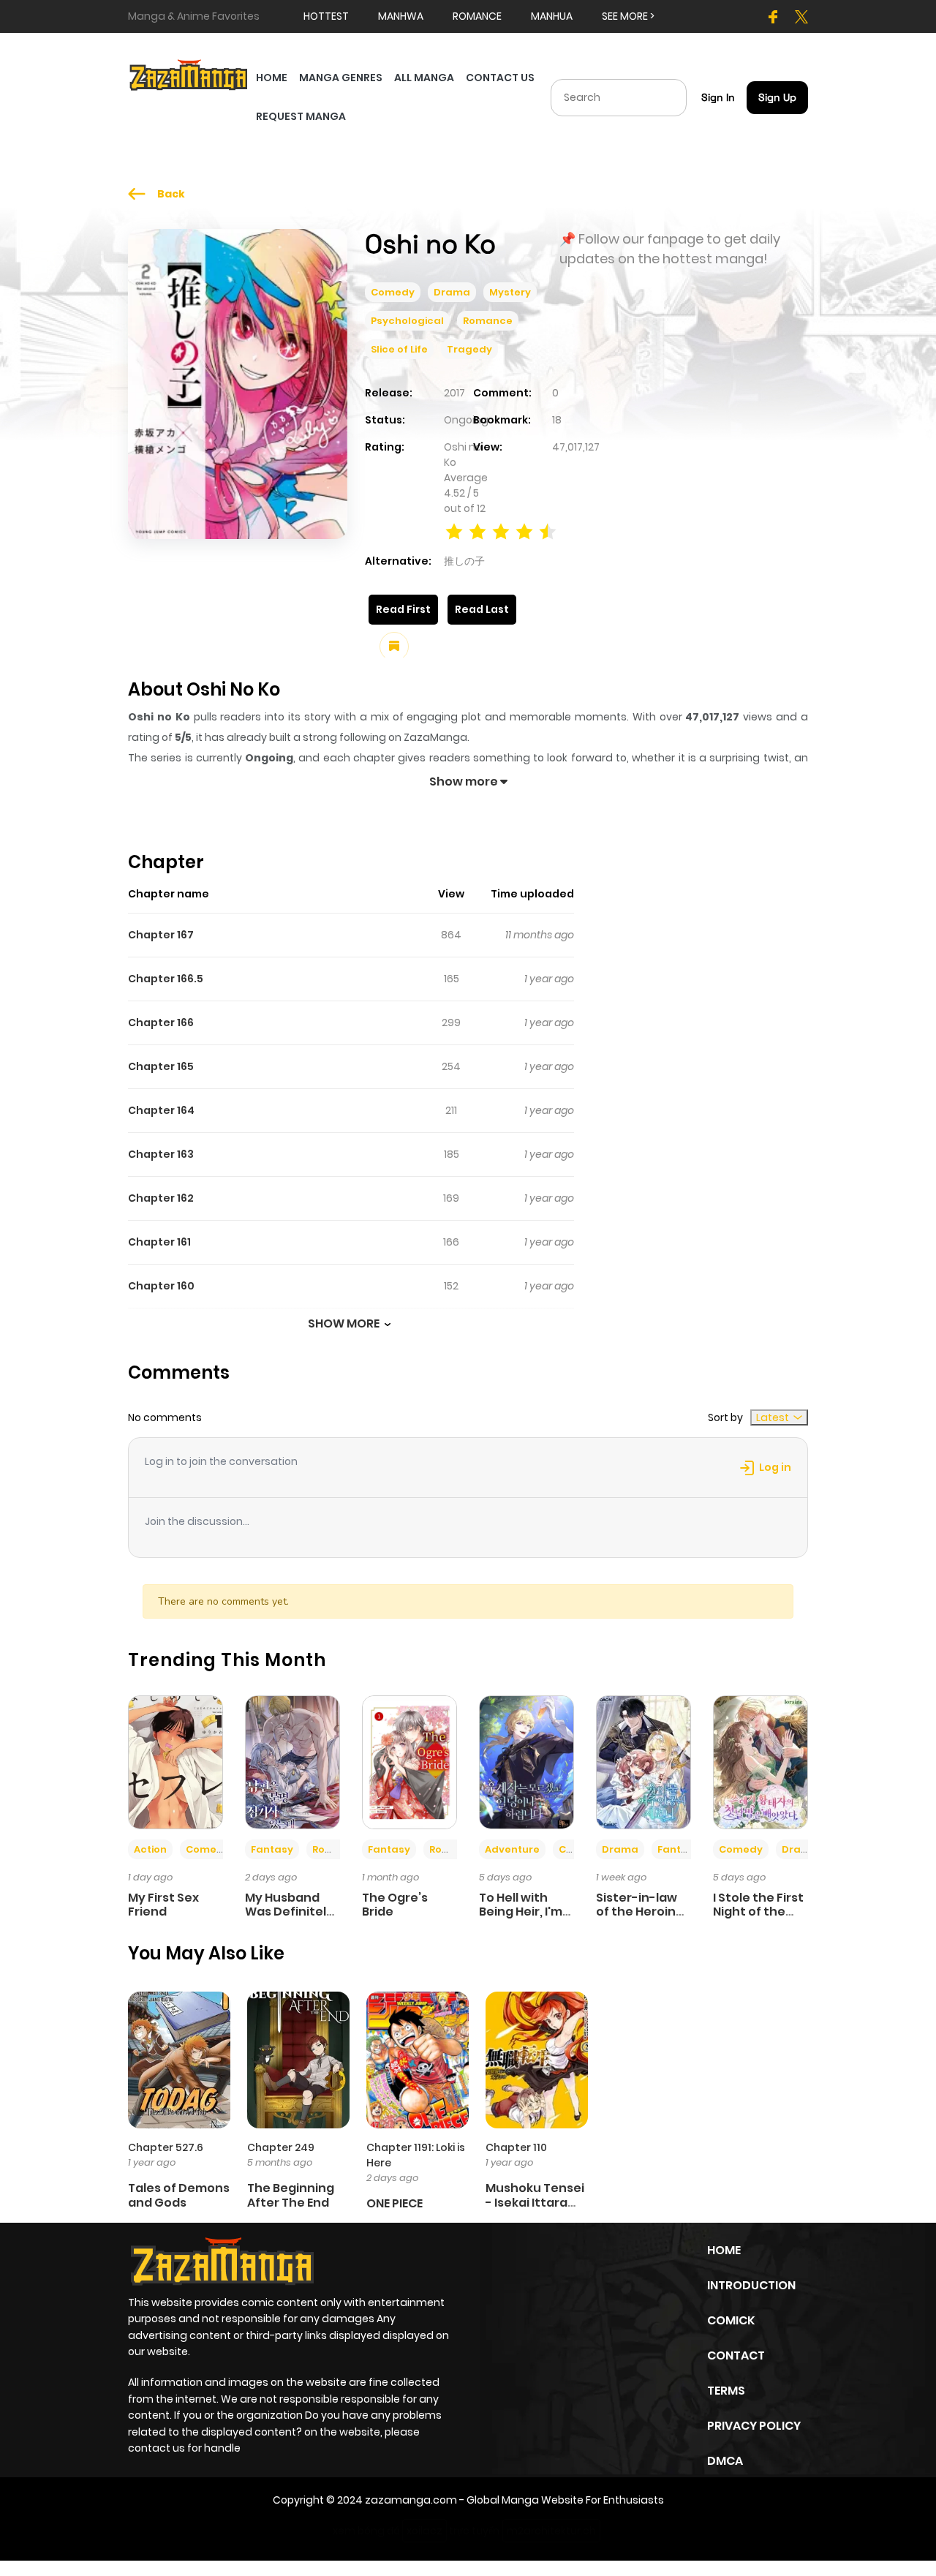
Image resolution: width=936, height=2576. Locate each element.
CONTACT (736, 2355)
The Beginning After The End (291, 2195)
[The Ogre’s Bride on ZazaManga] (409, 1761)
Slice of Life (399, 349)
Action (150, 1849)
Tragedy (469, 349)
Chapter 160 (161, 1286)
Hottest (326, 16)
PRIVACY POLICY (754, 2426)
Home (724, 2250)
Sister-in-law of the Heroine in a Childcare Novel (640, 1919)
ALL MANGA (424, 78)
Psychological (407, 321)
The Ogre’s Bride (395, 1905)
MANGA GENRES (341, 78)
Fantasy (272, 1849)
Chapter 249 (281, 2147)
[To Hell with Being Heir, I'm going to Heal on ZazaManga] (526, 1761)
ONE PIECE (395, 2203)
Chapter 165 (161, 1066)
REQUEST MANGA (301, 116)
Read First (403, 609)
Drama (452, 292)
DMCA (725, 2461)
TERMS (726, 2391)
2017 (454, 393)
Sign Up (777, 97)
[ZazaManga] (189, 74)
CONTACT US (500, 78)
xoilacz (424, 2531)
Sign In (718, 97)
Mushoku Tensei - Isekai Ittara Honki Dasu (535, 2202)
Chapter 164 (161, 1110)
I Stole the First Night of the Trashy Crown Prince (758, 1919)
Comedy (393, 292)
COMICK (731, 2320)
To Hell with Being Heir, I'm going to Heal (521, 1912)
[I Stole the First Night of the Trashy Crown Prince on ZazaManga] (760, 1761)
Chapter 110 (516, 2147)
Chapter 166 (161, 1023)
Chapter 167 (161, 935)
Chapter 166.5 (166, 979)
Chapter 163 (161, 1154)
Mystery (510, 292)
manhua (552, 16)
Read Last (482, 609)
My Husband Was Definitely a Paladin (289, 1912)
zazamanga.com (411, 2500)
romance (477, 16)
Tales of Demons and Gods (179, 2195)
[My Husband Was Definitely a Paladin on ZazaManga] (292, 1761)
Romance (488, 321)
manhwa (401, 16)
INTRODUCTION (751, 2285)
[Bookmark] (394, 647)
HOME (272, 78)
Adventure (512, 1849)
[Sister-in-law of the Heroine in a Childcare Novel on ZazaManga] (643, 1761)
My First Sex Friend (163, 1905)
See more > (628, 16)
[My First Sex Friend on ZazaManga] (175, 1761)
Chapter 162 (161, 1198)
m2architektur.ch (551, 2531)
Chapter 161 (159, 1242)
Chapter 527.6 (166, 2147)
